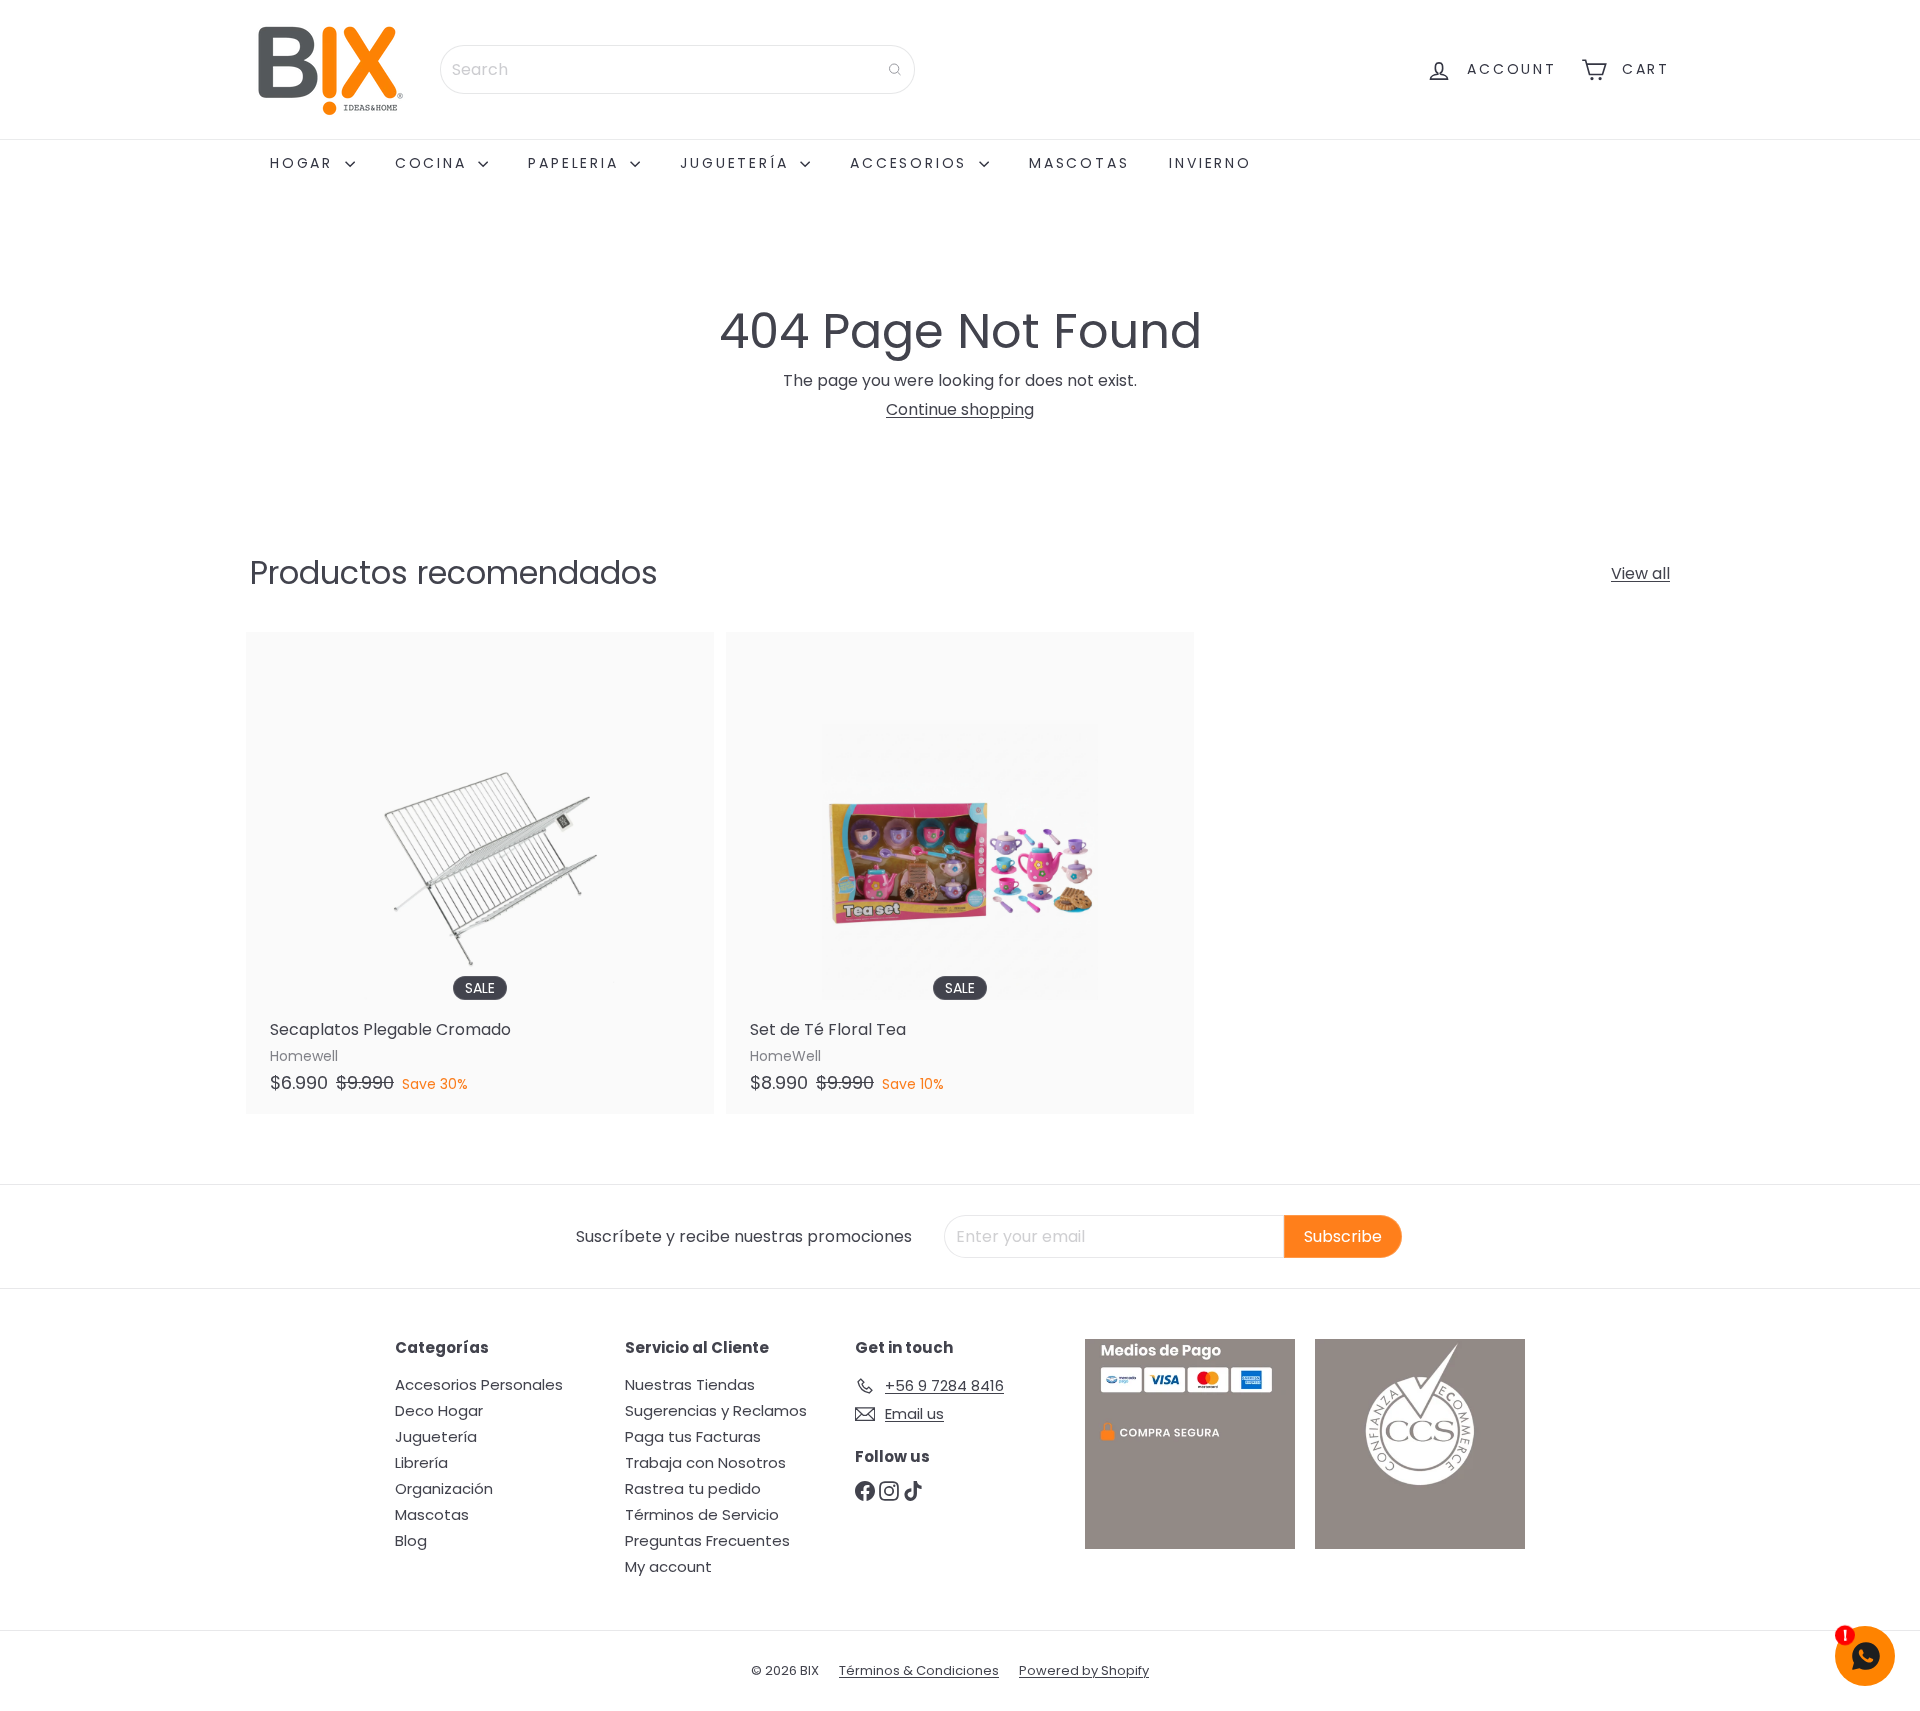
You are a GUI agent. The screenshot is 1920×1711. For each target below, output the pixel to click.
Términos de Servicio (702, 1514)
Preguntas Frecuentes (707, 1540)
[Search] (895, 69)
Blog (411, 1540)
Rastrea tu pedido (693, 1488)
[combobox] (677, 69)
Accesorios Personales (479, 1384)
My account (668, 1566)
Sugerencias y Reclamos (716, 1410)
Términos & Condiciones (919, 1670)
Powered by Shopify (1084, 1670)
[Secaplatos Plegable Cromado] (480, 873)
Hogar (305, 163)
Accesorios (912, 163)
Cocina (434, 163)
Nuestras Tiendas (690, 1384)
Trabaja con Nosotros (705, 1462)
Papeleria (576, 163)
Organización (444, 1488)
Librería (421, 1462)
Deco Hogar (439, 1410)
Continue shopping (960, 409)
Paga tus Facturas (693, 1436)
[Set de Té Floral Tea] (960, 873)
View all (1640, 573)
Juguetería (737, 163)
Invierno (1210, 163)
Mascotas (1079, 163)
